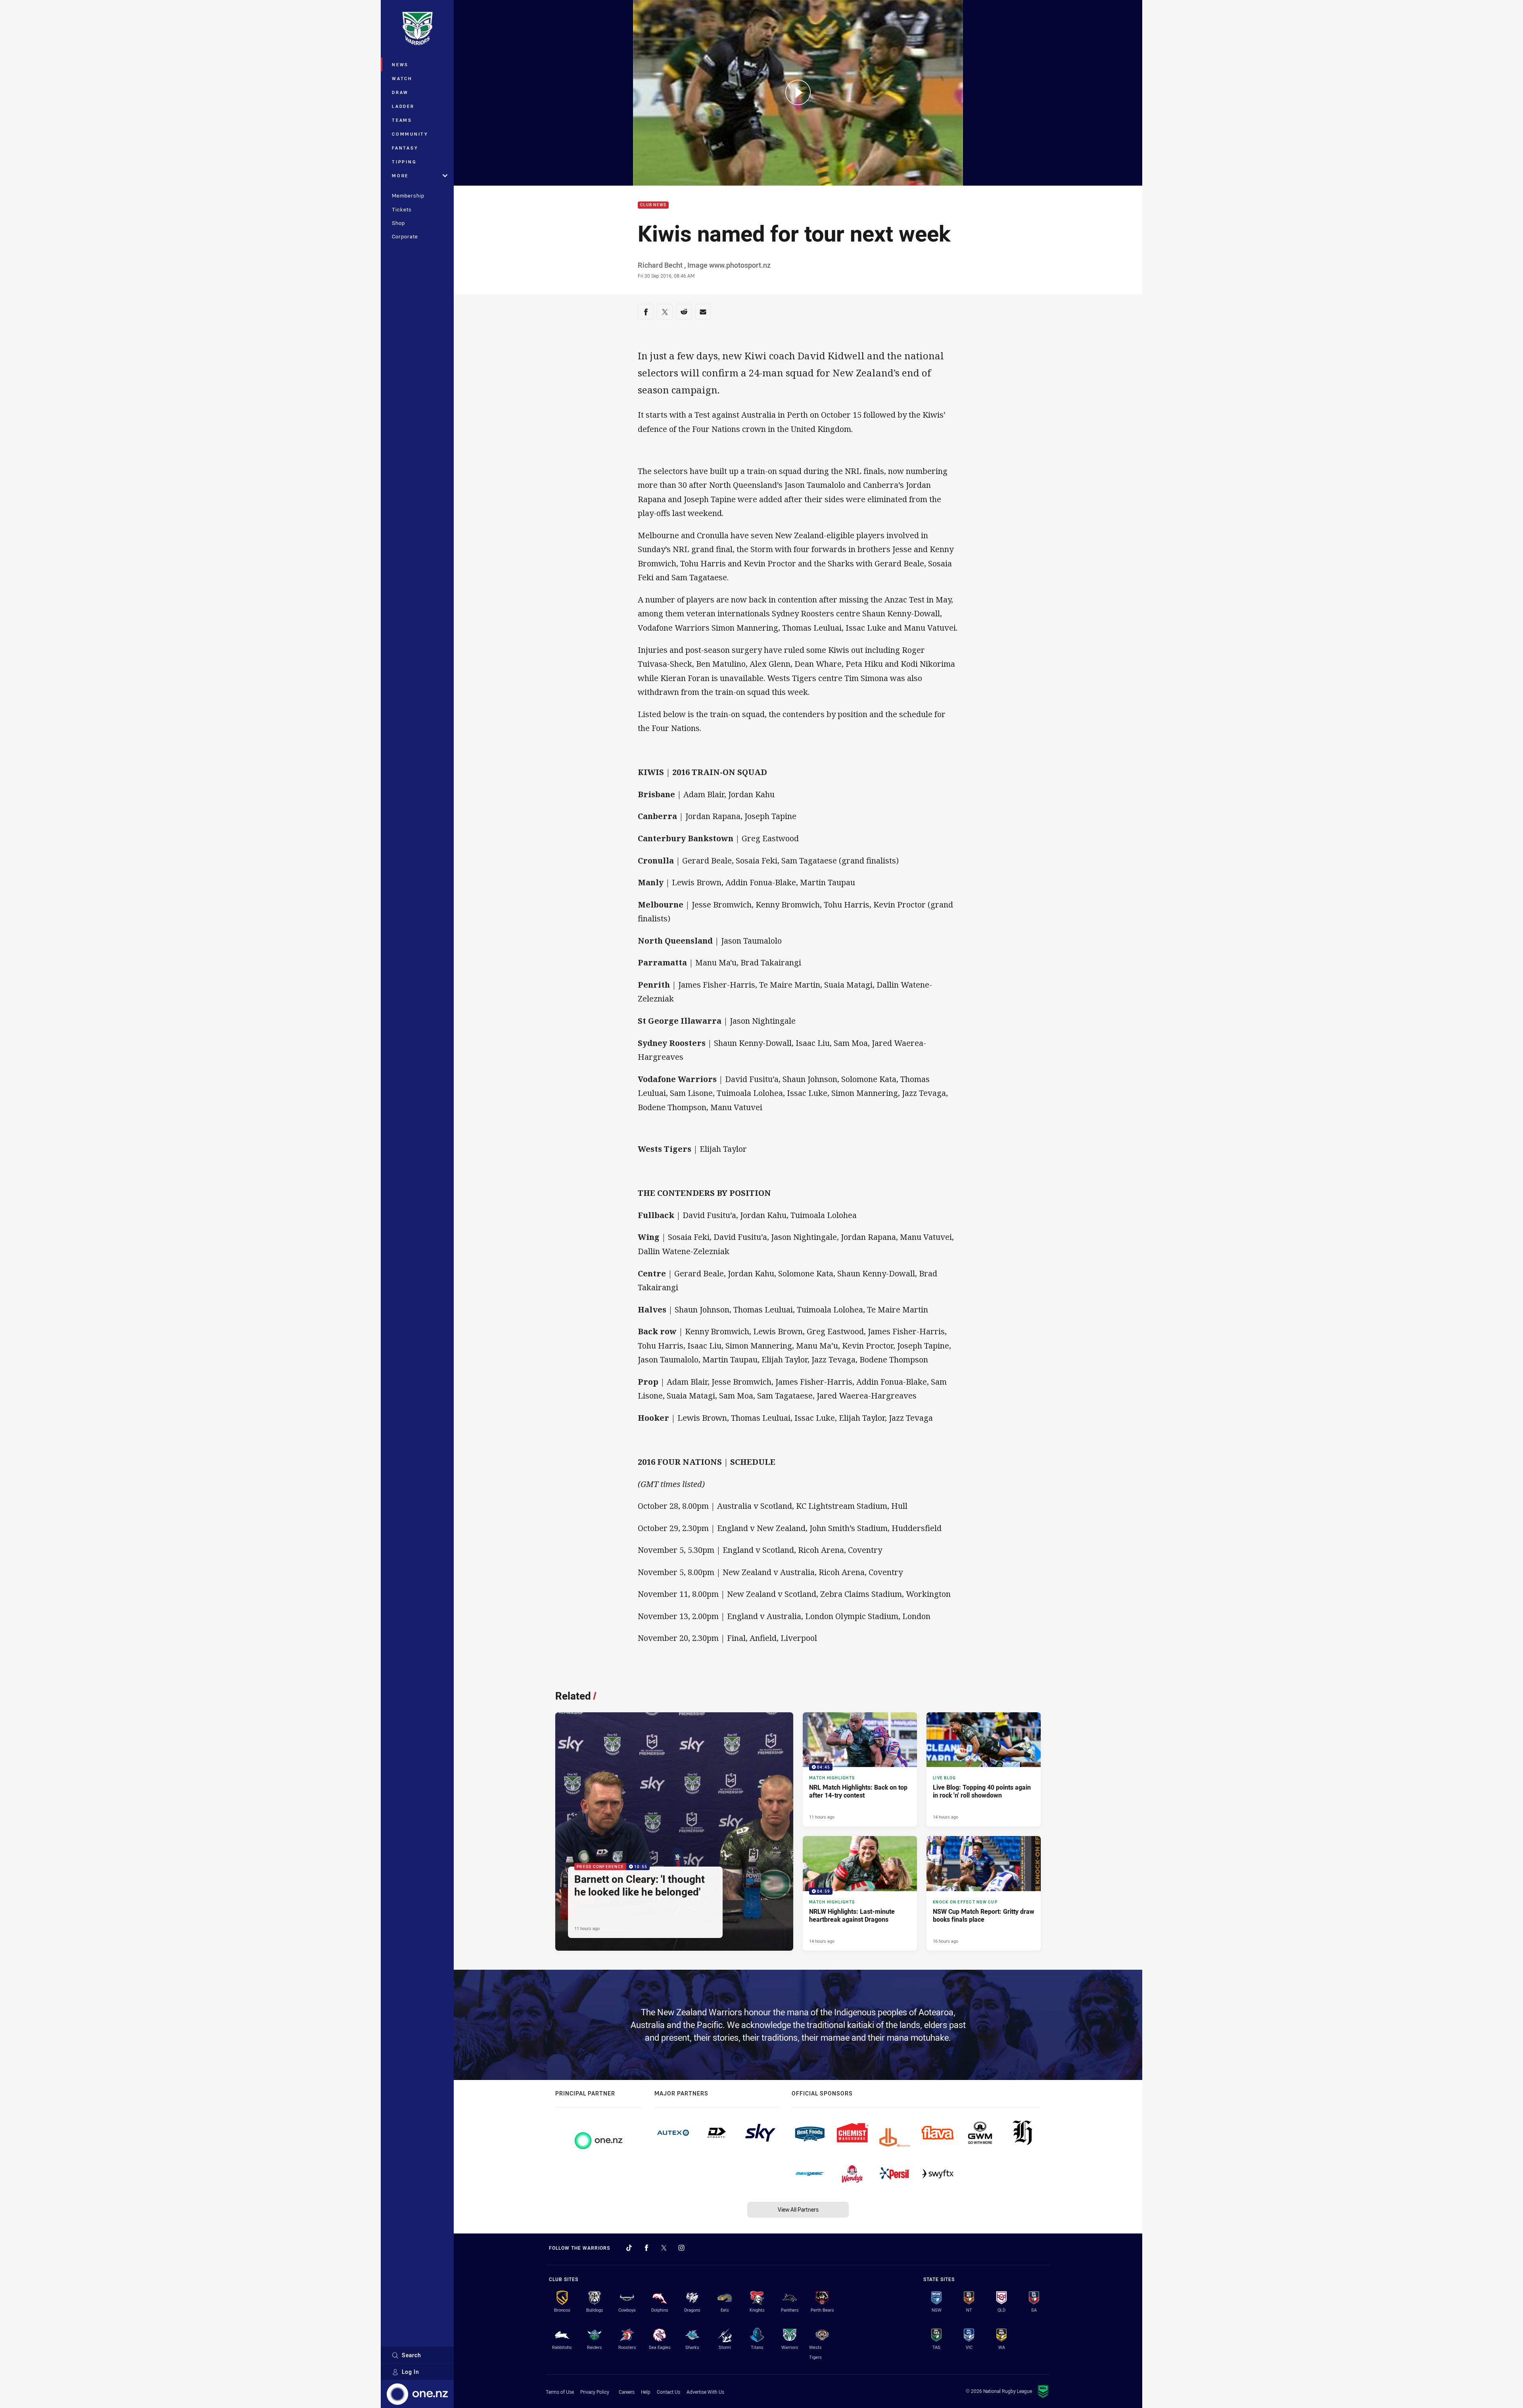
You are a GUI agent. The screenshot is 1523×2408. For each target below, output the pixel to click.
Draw (400, 92)
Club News (653, 205)
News (400, 64)
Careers (627, 2392)
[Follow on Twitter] (664, 2248)
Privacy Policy (595, 2392)
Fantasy (405, 148)
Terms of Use (560, 2392)
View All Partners (798, 2209)
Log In (410, 2372)
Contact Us (668, 2392)
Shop (398, 223)
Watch (402, 78)
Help (646, 2392)
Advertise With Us (705, 2392)
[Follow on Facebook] (646, 2248)
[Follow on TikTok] (629, 2248)
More (400, 176)
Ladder (403, 106)
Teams (402, 120)
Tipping (404, 162)
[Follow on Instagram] (681, 2248)
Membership (408, 196)
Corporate (405, 236)
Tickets (402, 209)
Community (410, 134)
